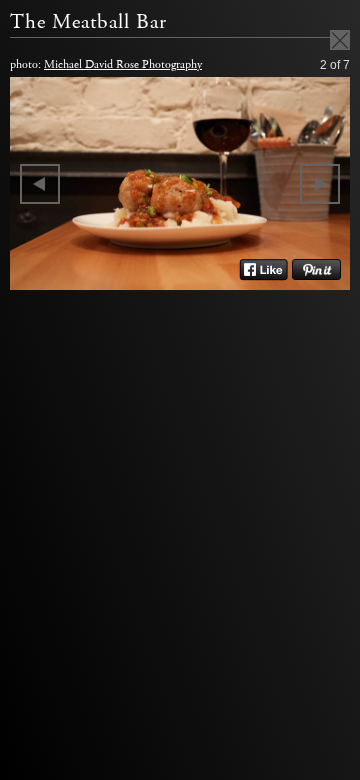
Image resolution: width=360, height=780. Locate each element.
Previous (40, 184)
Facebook (263, 270)
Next (320, 184)
